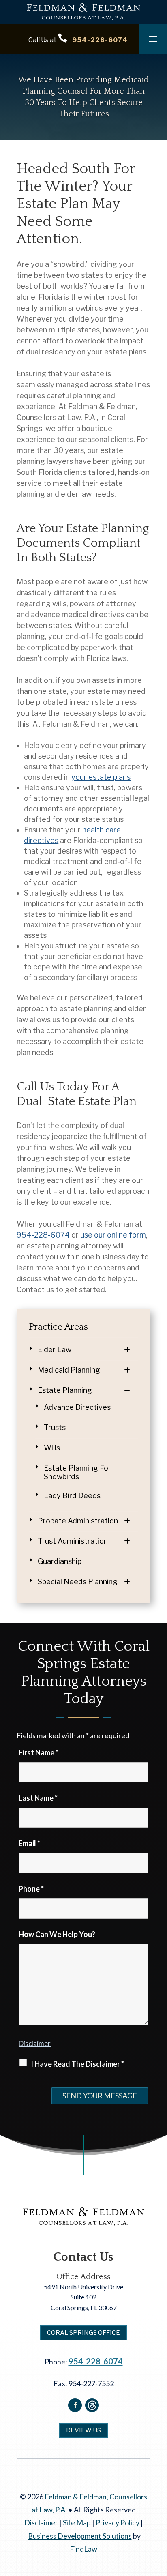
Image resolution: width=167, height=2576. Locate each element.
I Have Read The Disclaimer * (77, 2064)
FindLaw (83, 2549)
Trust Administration (73, 1541)
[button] (153, 39)
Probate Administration (78, 1521)
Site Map (77, 2522)
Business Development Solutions (80, 2536)
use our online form (113, 1235)
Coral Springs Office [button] (83, 2333)
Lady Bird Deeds (72, 1496)
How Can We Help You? (57, 1934)
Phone (31, 1889)
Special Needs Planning (78, 1582)
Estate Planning (65, 1390)
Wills (52, 1448)
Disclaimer (35, 2043)
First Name (39, 1752)
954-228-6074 (100, 40)
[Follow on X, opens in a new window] (92, 2405)
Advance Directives (77, 1407)
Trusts (55, 1427)
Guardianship (60, 1561)
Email (29, 1843)
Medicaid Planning (69, 1370)
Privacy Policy (118, 2522)
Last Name (38, 1798)
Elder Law (55, 1350)
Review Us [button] (83, 2430)
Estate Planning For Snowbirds (77, 1472)
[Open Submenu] (131, 1350)
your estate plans (101, 777)
